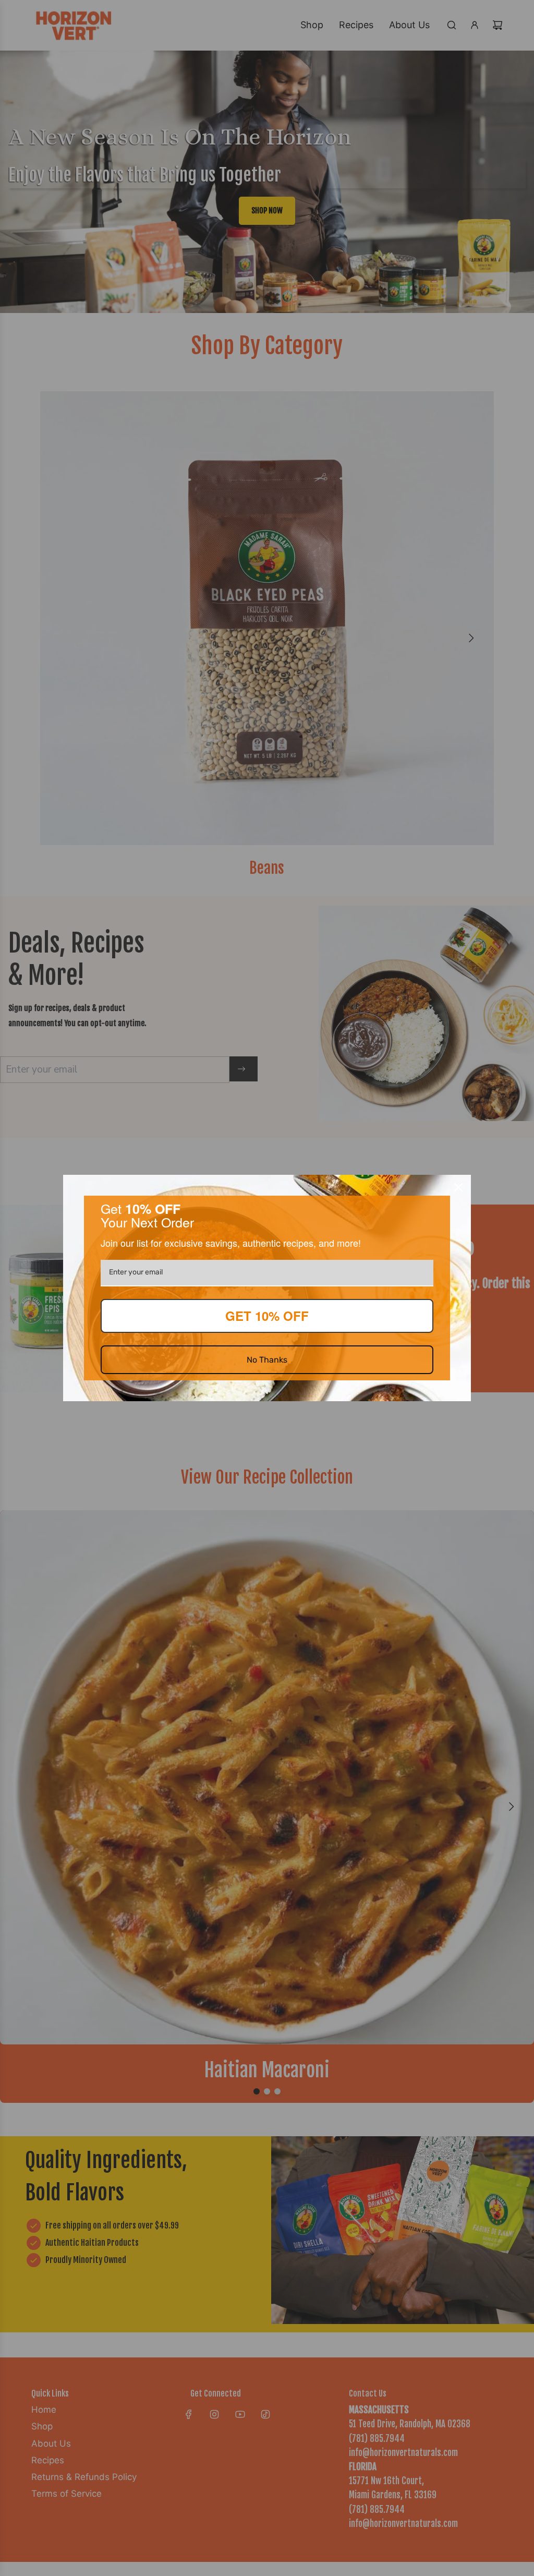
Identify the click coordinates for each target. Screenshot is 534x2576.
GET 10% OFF (267, 1316)
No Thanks (267, 1360)
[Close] (458, 1187)
